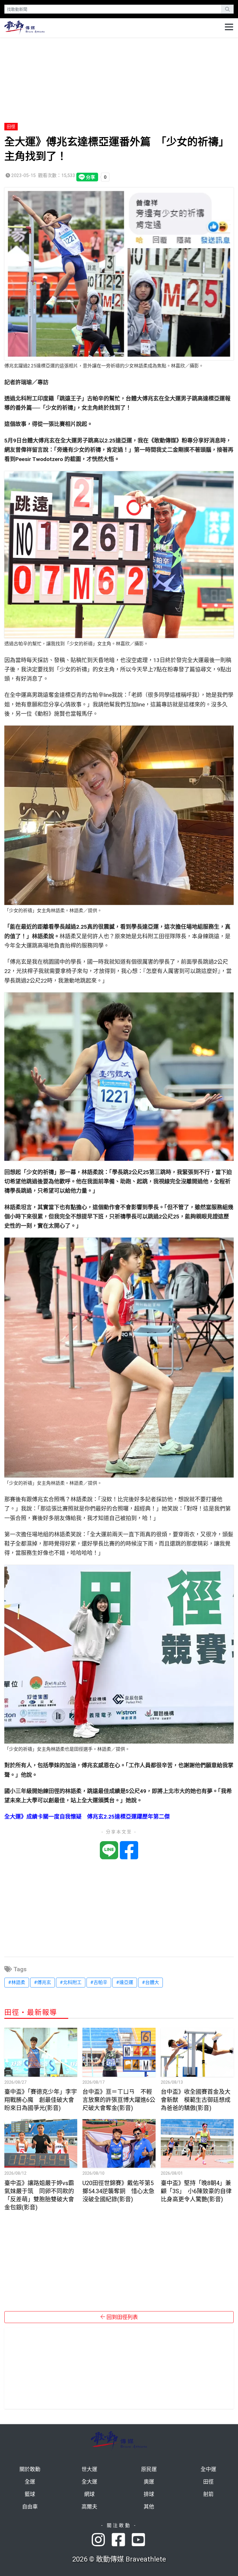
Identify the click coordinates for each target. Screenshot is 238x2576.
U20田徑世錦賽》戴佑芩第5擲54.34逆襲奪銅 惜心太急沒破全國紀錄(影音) (118, 2191)
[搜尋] (228, 9)
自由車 (30, 2507)
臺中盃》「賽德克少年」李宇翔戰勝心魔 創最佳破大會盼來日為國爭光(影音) (41, 2100)
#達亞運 (125, 1982)
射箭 (208, 2494)
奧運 (149, 2482)
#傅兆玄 (43, 1982)
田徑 (11, 127)
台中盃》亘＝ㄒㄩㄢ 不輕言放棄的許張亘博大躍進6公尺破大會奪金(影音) (119, 2100)
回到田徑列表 (122, 2317)
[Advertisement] (119, 78)
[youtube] (139, 2540)
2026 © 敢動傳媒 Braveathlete (119, 2559)
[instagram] (102, 2540)
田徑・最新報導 (31, 2012)
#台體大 (150, 1982)
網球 (89, 2494)
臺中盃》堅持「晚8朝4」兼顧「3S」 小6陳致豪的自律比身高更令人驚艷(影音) (196, 2191)
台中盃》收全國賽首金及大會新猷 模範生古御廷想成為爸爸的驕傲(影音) (196, 2100)
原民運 (149, 2469)
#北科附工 (71, 1982)
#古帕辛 (99, 1982)
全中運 (208, 2469)
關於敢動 (30, 2469)
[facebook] (122, 2540)
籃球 (30, 2494)
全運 (30, 2482)
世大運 (89, 2469)
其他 (149, 2507)
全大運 (89, 2482)
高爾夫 (89, 2507)
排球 (149, 2494)
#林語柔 (17, 1982)
